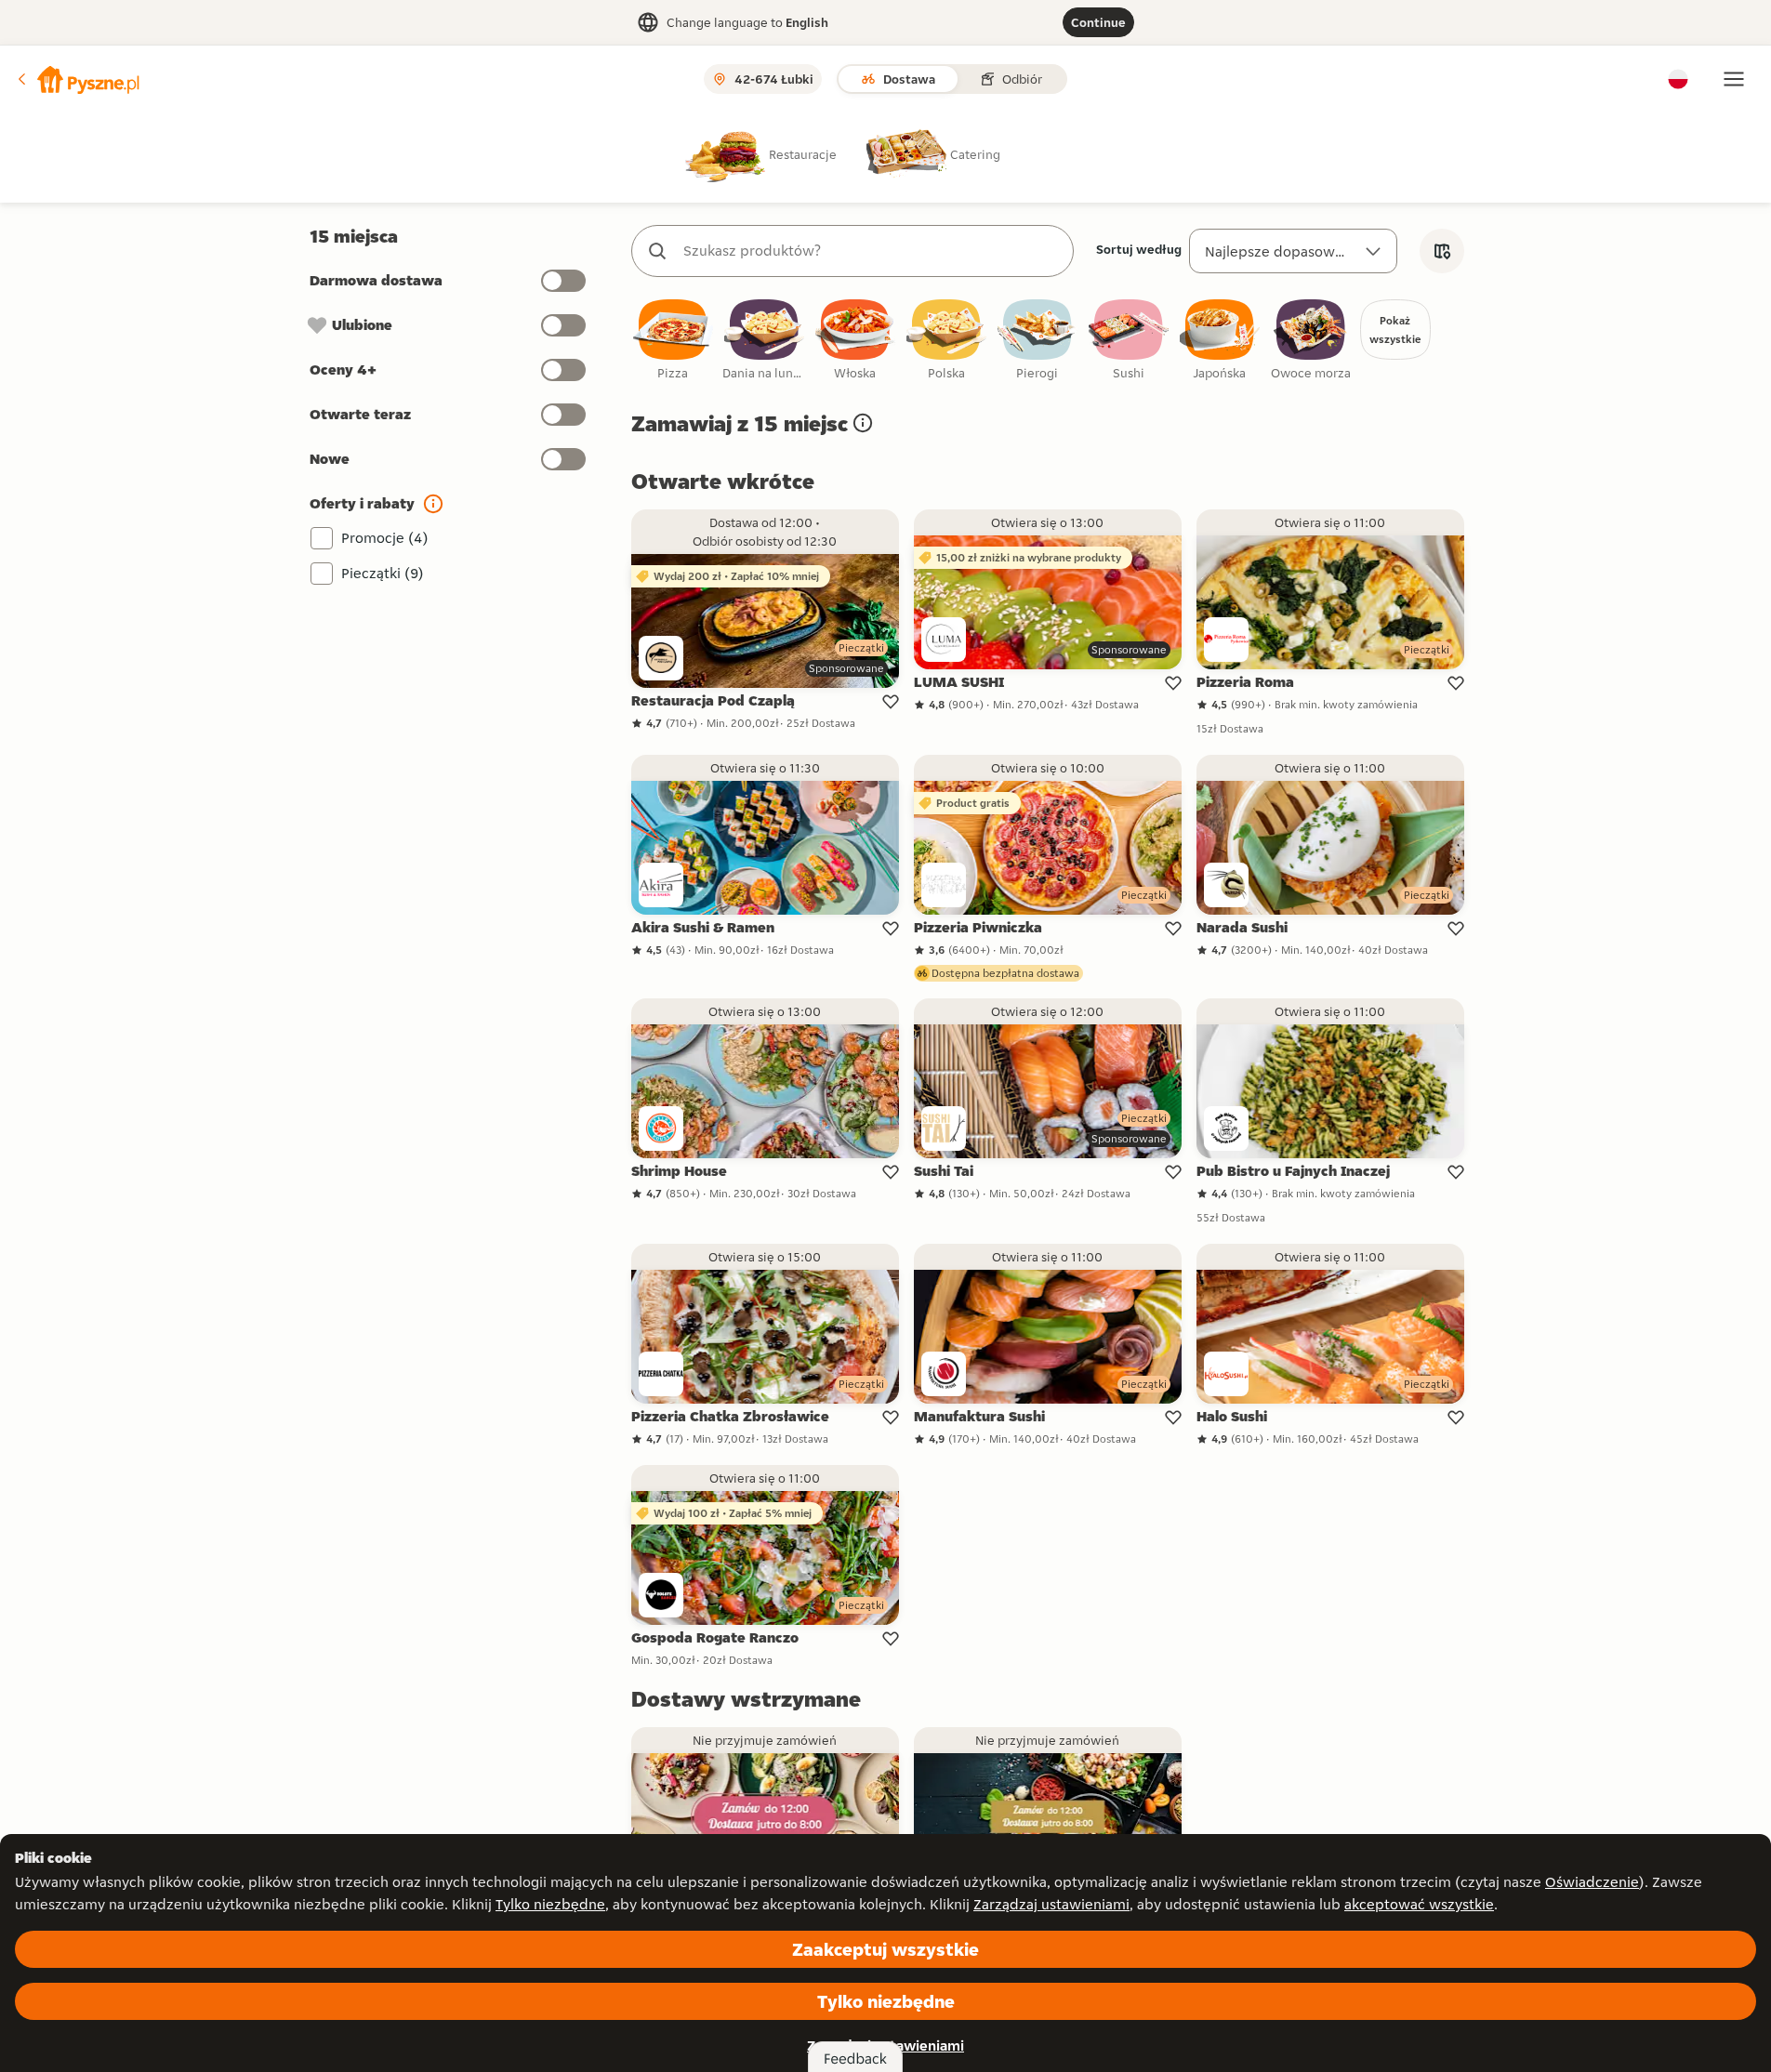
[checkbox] (673, 341)
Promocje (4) (385, 538)
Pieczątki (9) (383, 573)
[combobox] (871, 251)
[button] (77, 79)
